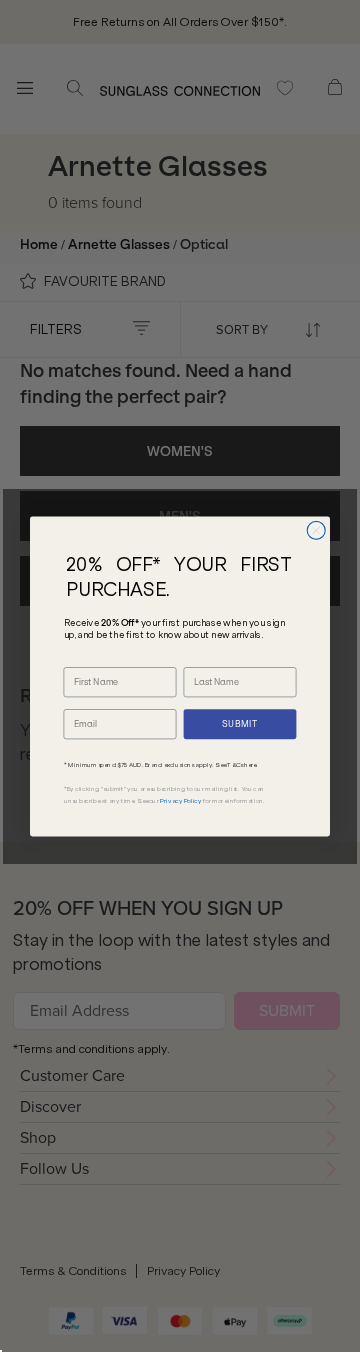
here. (251, 765)
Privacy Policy (180, 801)
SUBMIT (240, 723)
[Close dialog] (316, 530)
